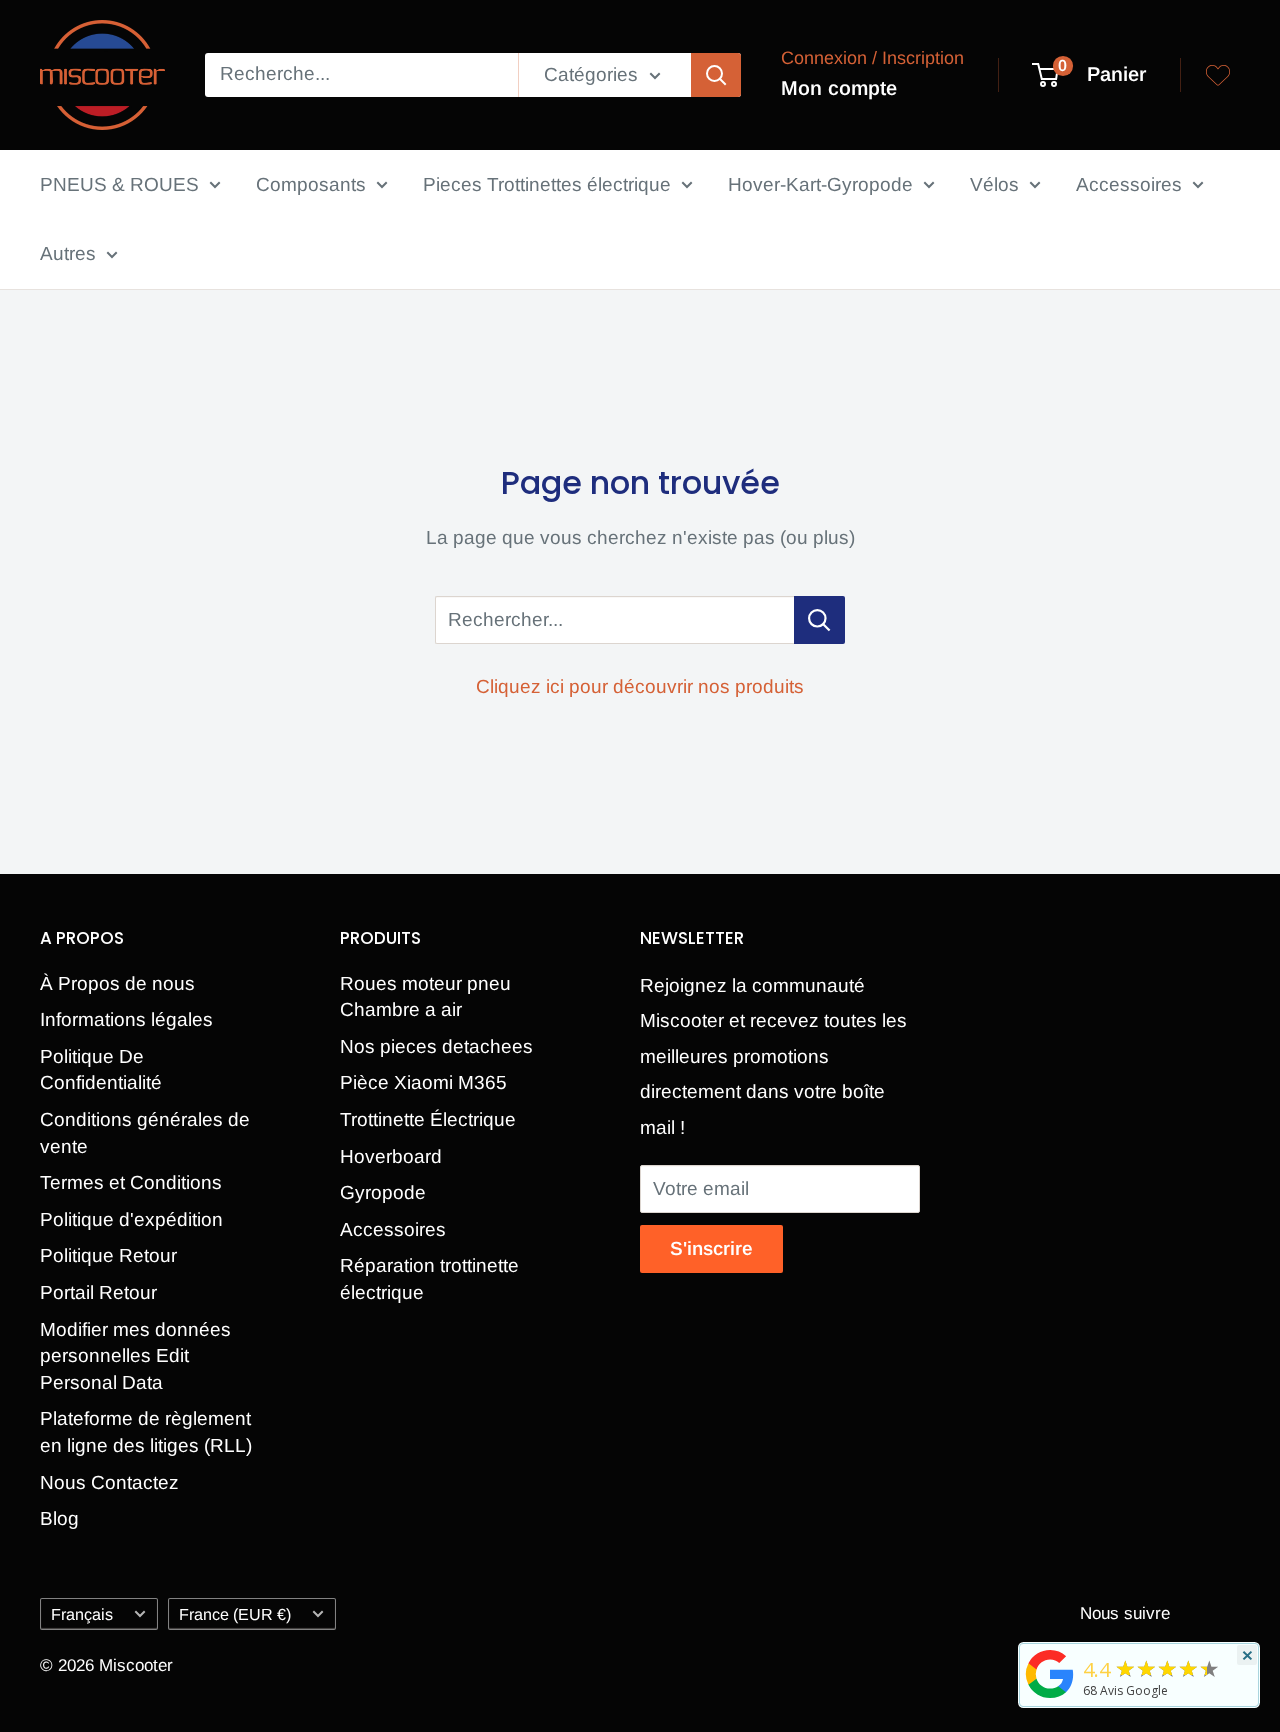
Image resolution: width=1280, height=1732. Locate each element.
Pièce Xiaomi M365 (423, 1082)
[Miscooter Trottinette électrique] (1050, 1697)
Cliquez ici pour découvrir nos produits (640, 686)
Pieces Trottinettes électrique (547, 184)
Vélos (994, 184)
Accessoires (1129, 184)
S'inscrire (711, 1248)
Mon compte (839, 88)
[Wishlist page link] (1218, 75)
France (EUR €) (235, 1614)
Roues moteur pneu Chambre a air (425, 997)
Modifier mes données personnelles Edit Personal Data (135, 1356)
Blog (59, 1518)
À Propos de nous (117, 983)
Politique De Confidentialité (101, 1070)
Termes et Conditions (131, 1182)
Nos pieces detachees (436, 1046)
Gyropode (383, 1192)
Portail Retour (98, 1292)
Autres (68, 253)
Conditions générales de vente (145, 1133)
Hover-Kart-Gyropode (820, 184)
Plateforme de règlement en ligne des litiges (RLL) (146, 1432)
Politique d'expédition (131, 1219)
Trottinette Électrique (428, 1119)
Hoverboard (391, 1156)
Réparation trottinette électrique (429, 1279)
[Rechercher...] (819, 620)
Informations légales (126, 1019)
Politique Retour (108, 1255)
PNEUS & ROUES (119, 184)
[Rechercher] (716, 75)
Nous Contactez (109, 1482)
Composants (311, 184)
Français (82, 1614)
